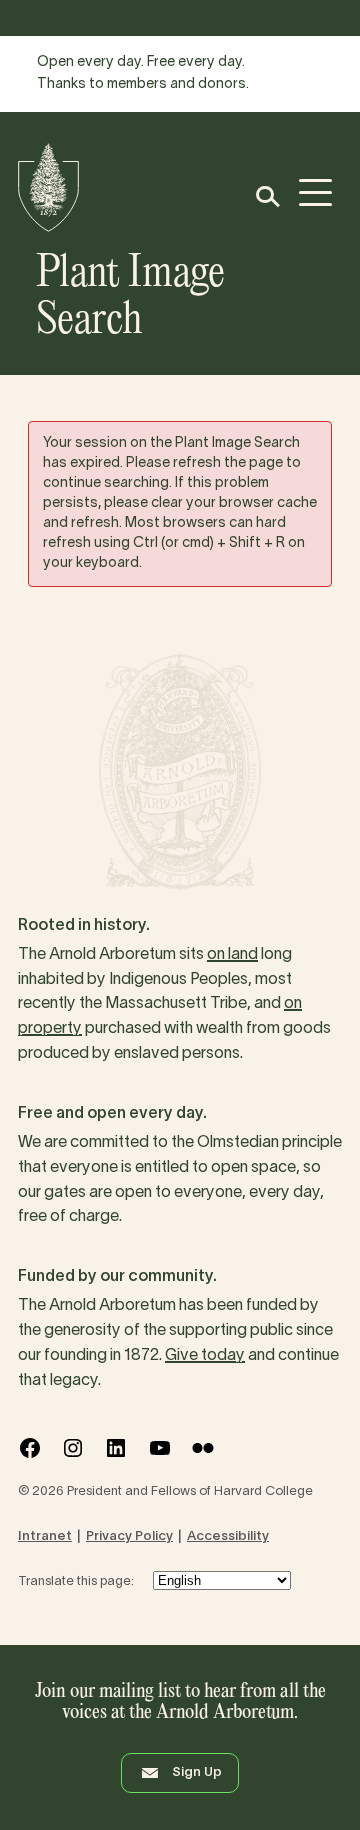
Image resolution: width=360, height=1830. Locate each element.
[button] (266, 196)
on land (232, 955)
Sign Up (197, 1773)
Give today (205, 1356)
